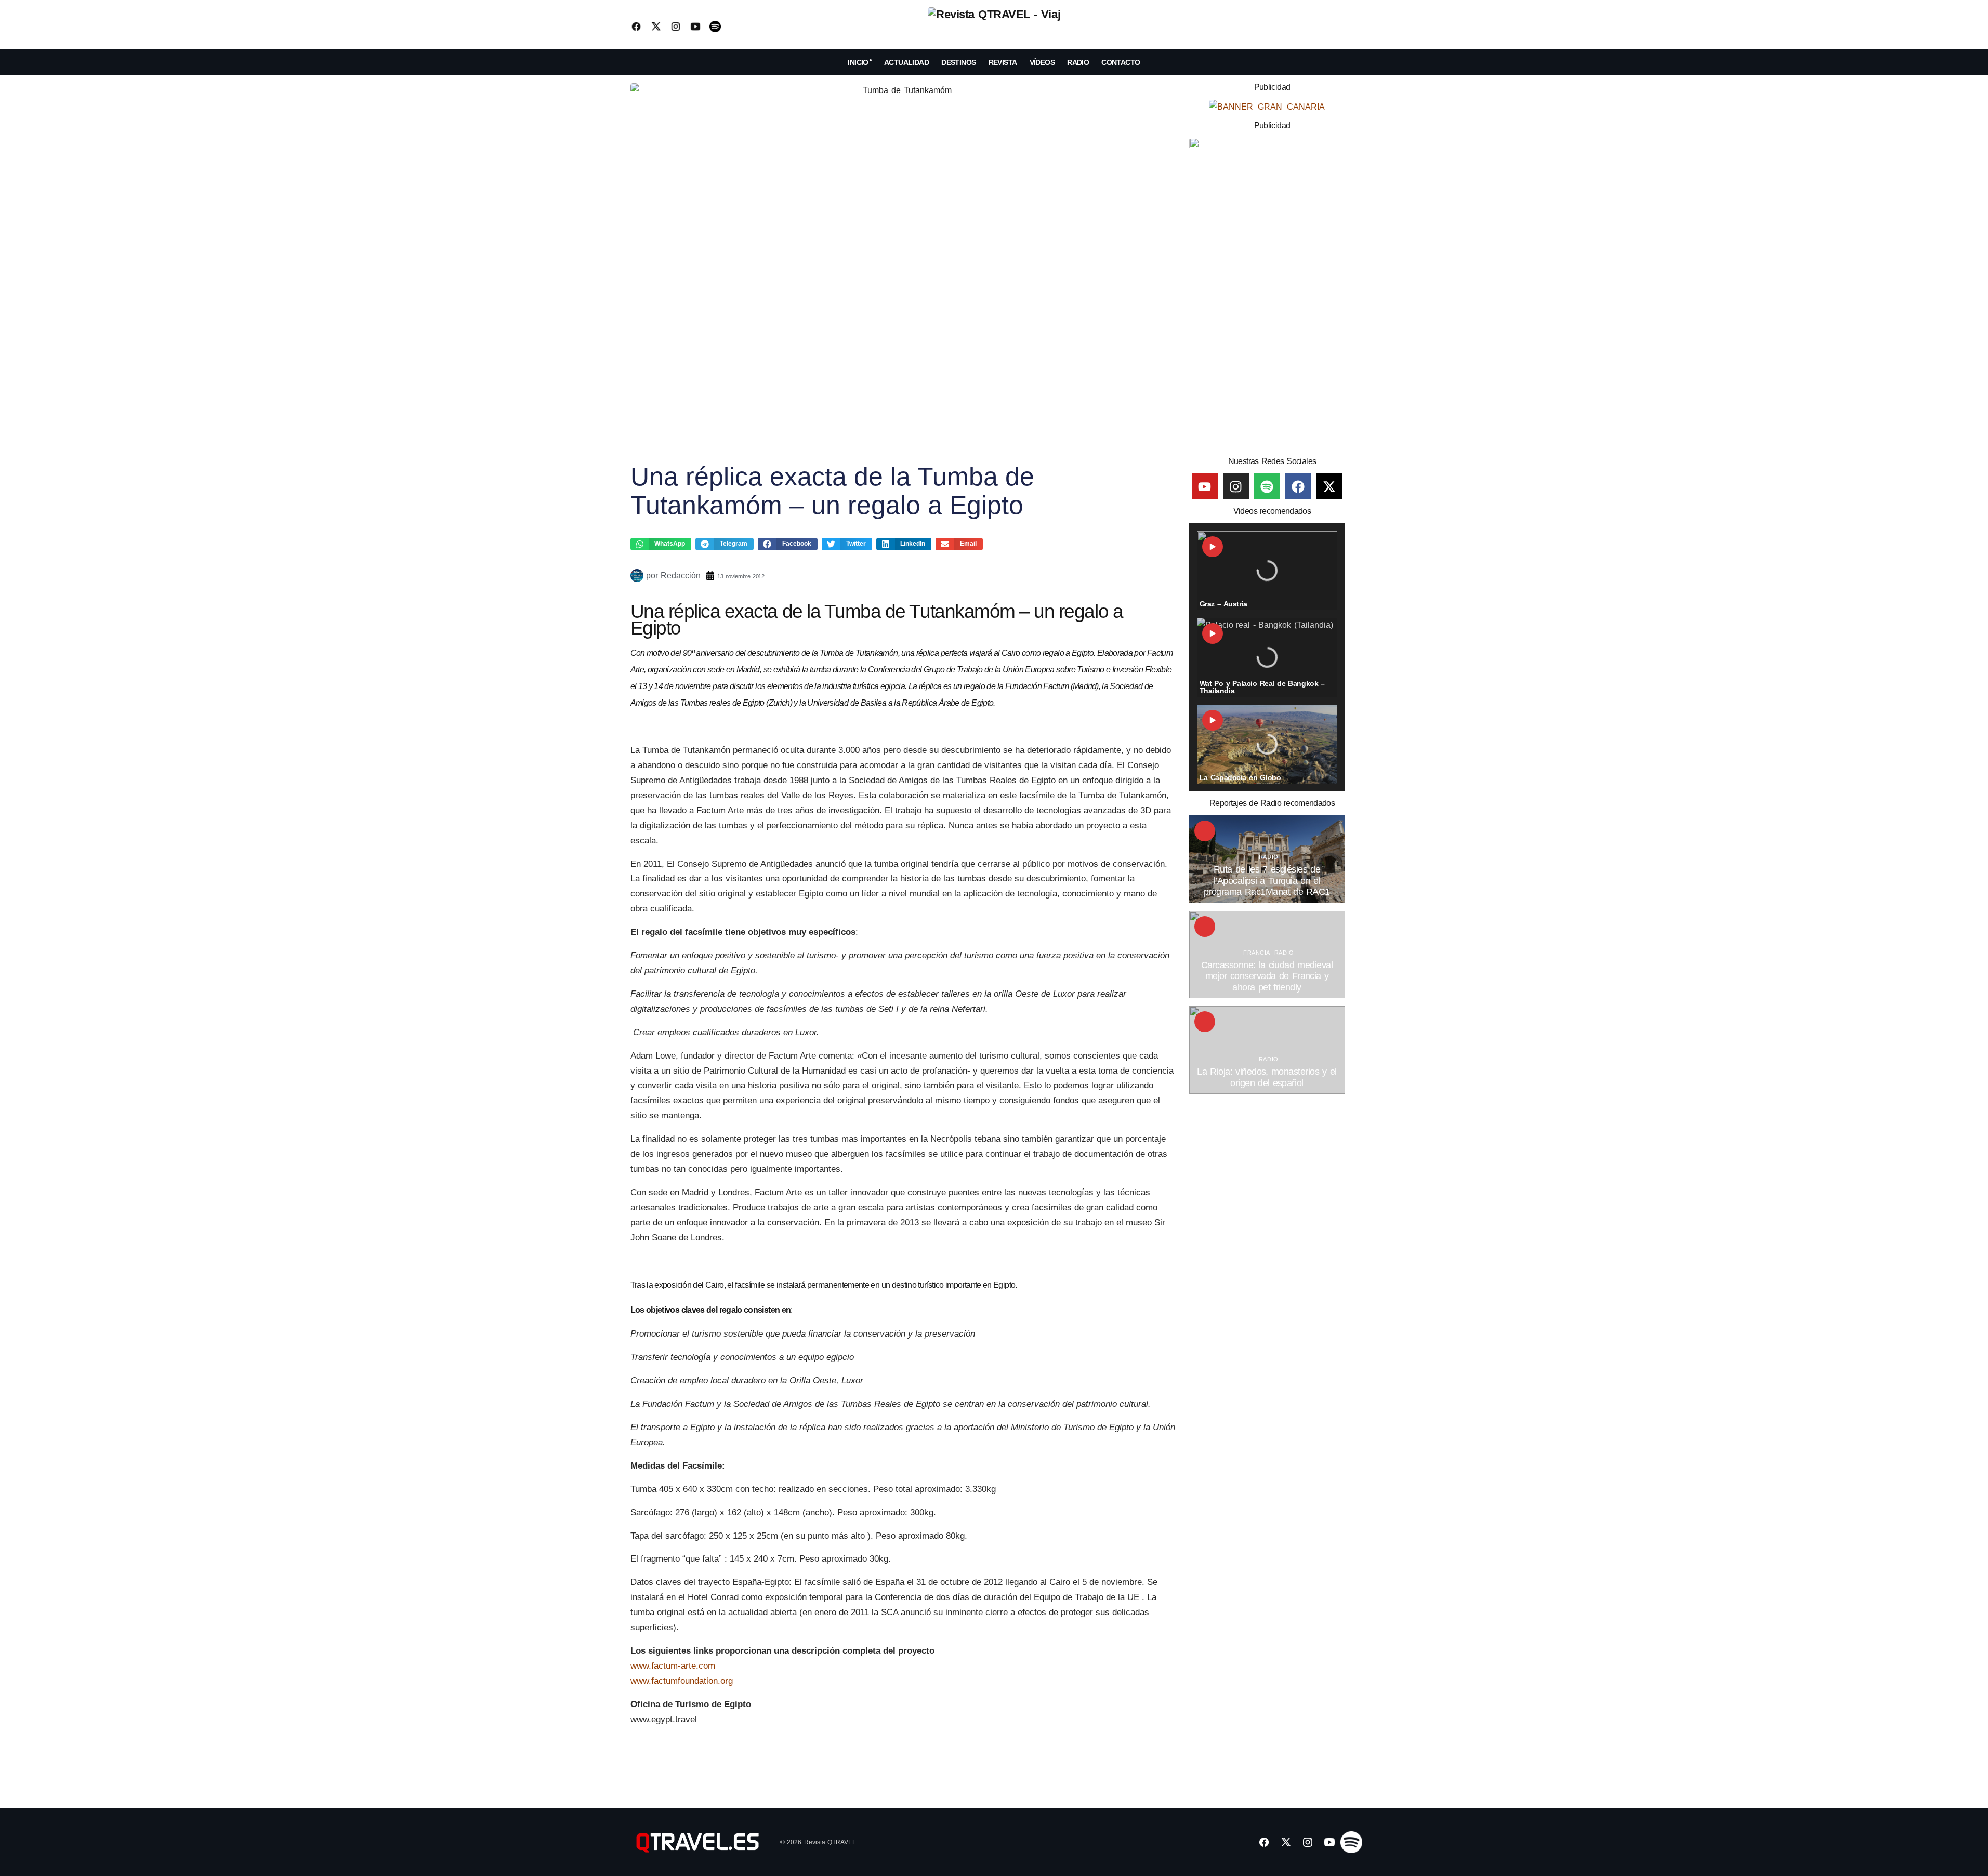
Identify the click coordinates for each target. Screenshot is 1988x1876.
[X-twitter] (1329, 486)
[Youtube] (1205, 486)
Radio (1269, 857)
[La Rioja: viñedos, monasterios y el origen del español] (1267, 1050)
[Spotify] (1267, 486)
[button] (1350, 27)
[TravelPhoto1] (1267, 293)
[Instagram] (1236, 486)
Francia (1257, 953)
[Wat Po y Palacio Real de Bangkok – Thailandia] (1267, 657)
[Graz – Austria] (1267, 571)
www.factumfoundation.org (683, 1681)
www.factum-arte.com (674, 1666)
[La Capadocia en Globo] (1267, 744)
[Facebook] (1298, 486)
